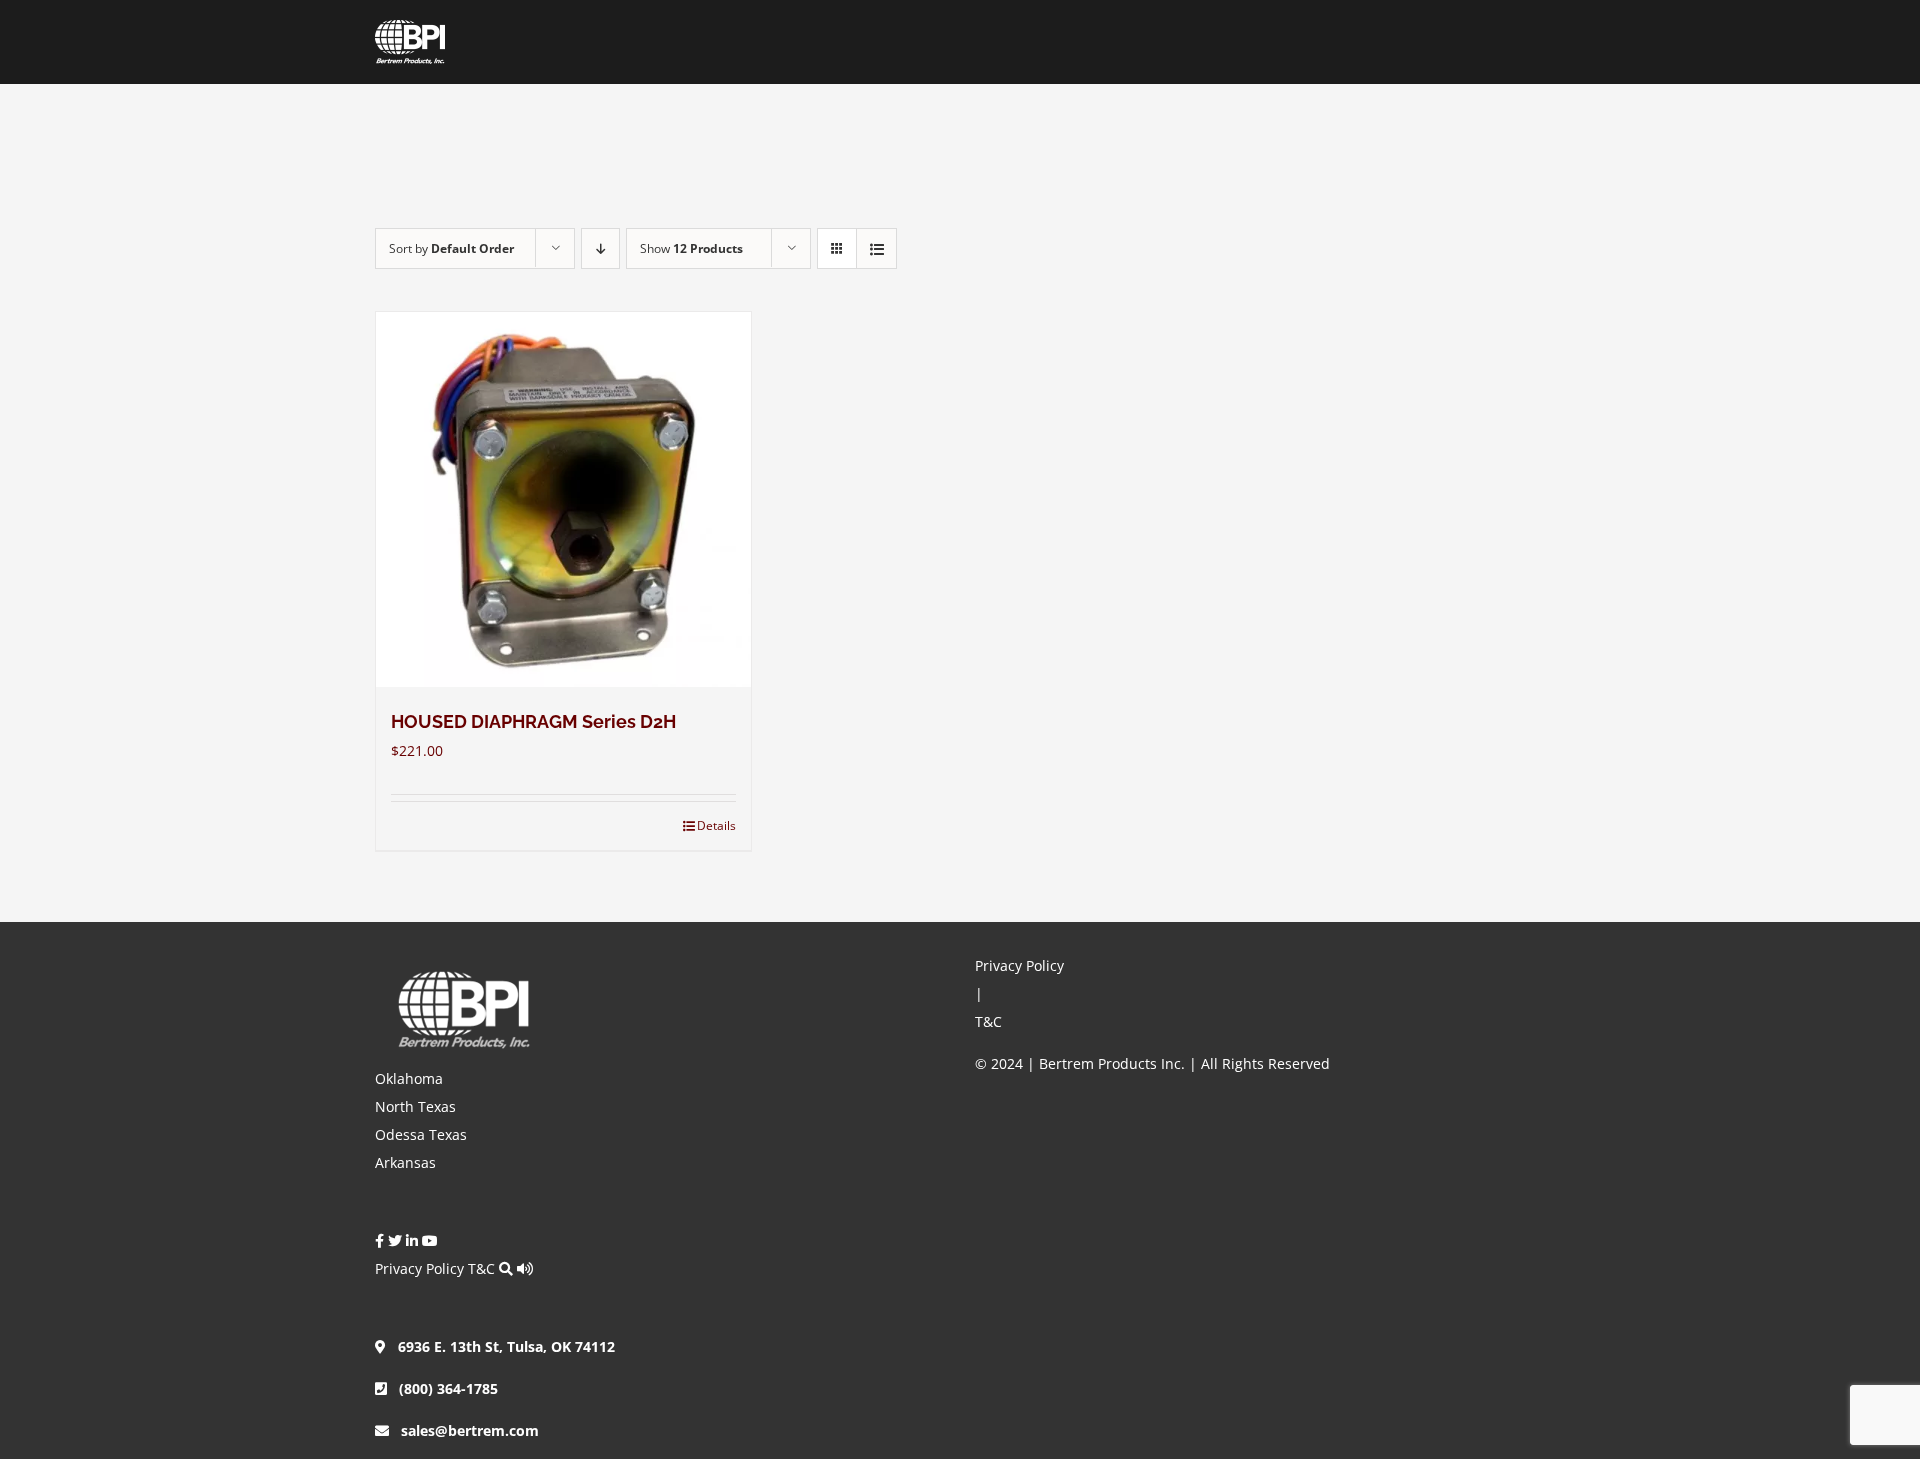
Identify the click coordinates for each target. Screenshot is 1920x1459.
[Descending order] (600, 248)
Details (716, 825)
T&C (481, 1268)
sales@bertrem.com (464, 1430)
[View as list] (876, 248)
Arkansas (405, 1162)
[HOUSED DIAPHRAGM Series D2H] (563, 499)
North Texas (415, 1106)
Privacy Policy (419, 1268)
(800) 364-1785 (442, 1388)
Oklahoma (409, 1078)
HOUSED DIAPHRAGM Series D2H (533, 721)
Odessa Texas (421, 1134)
